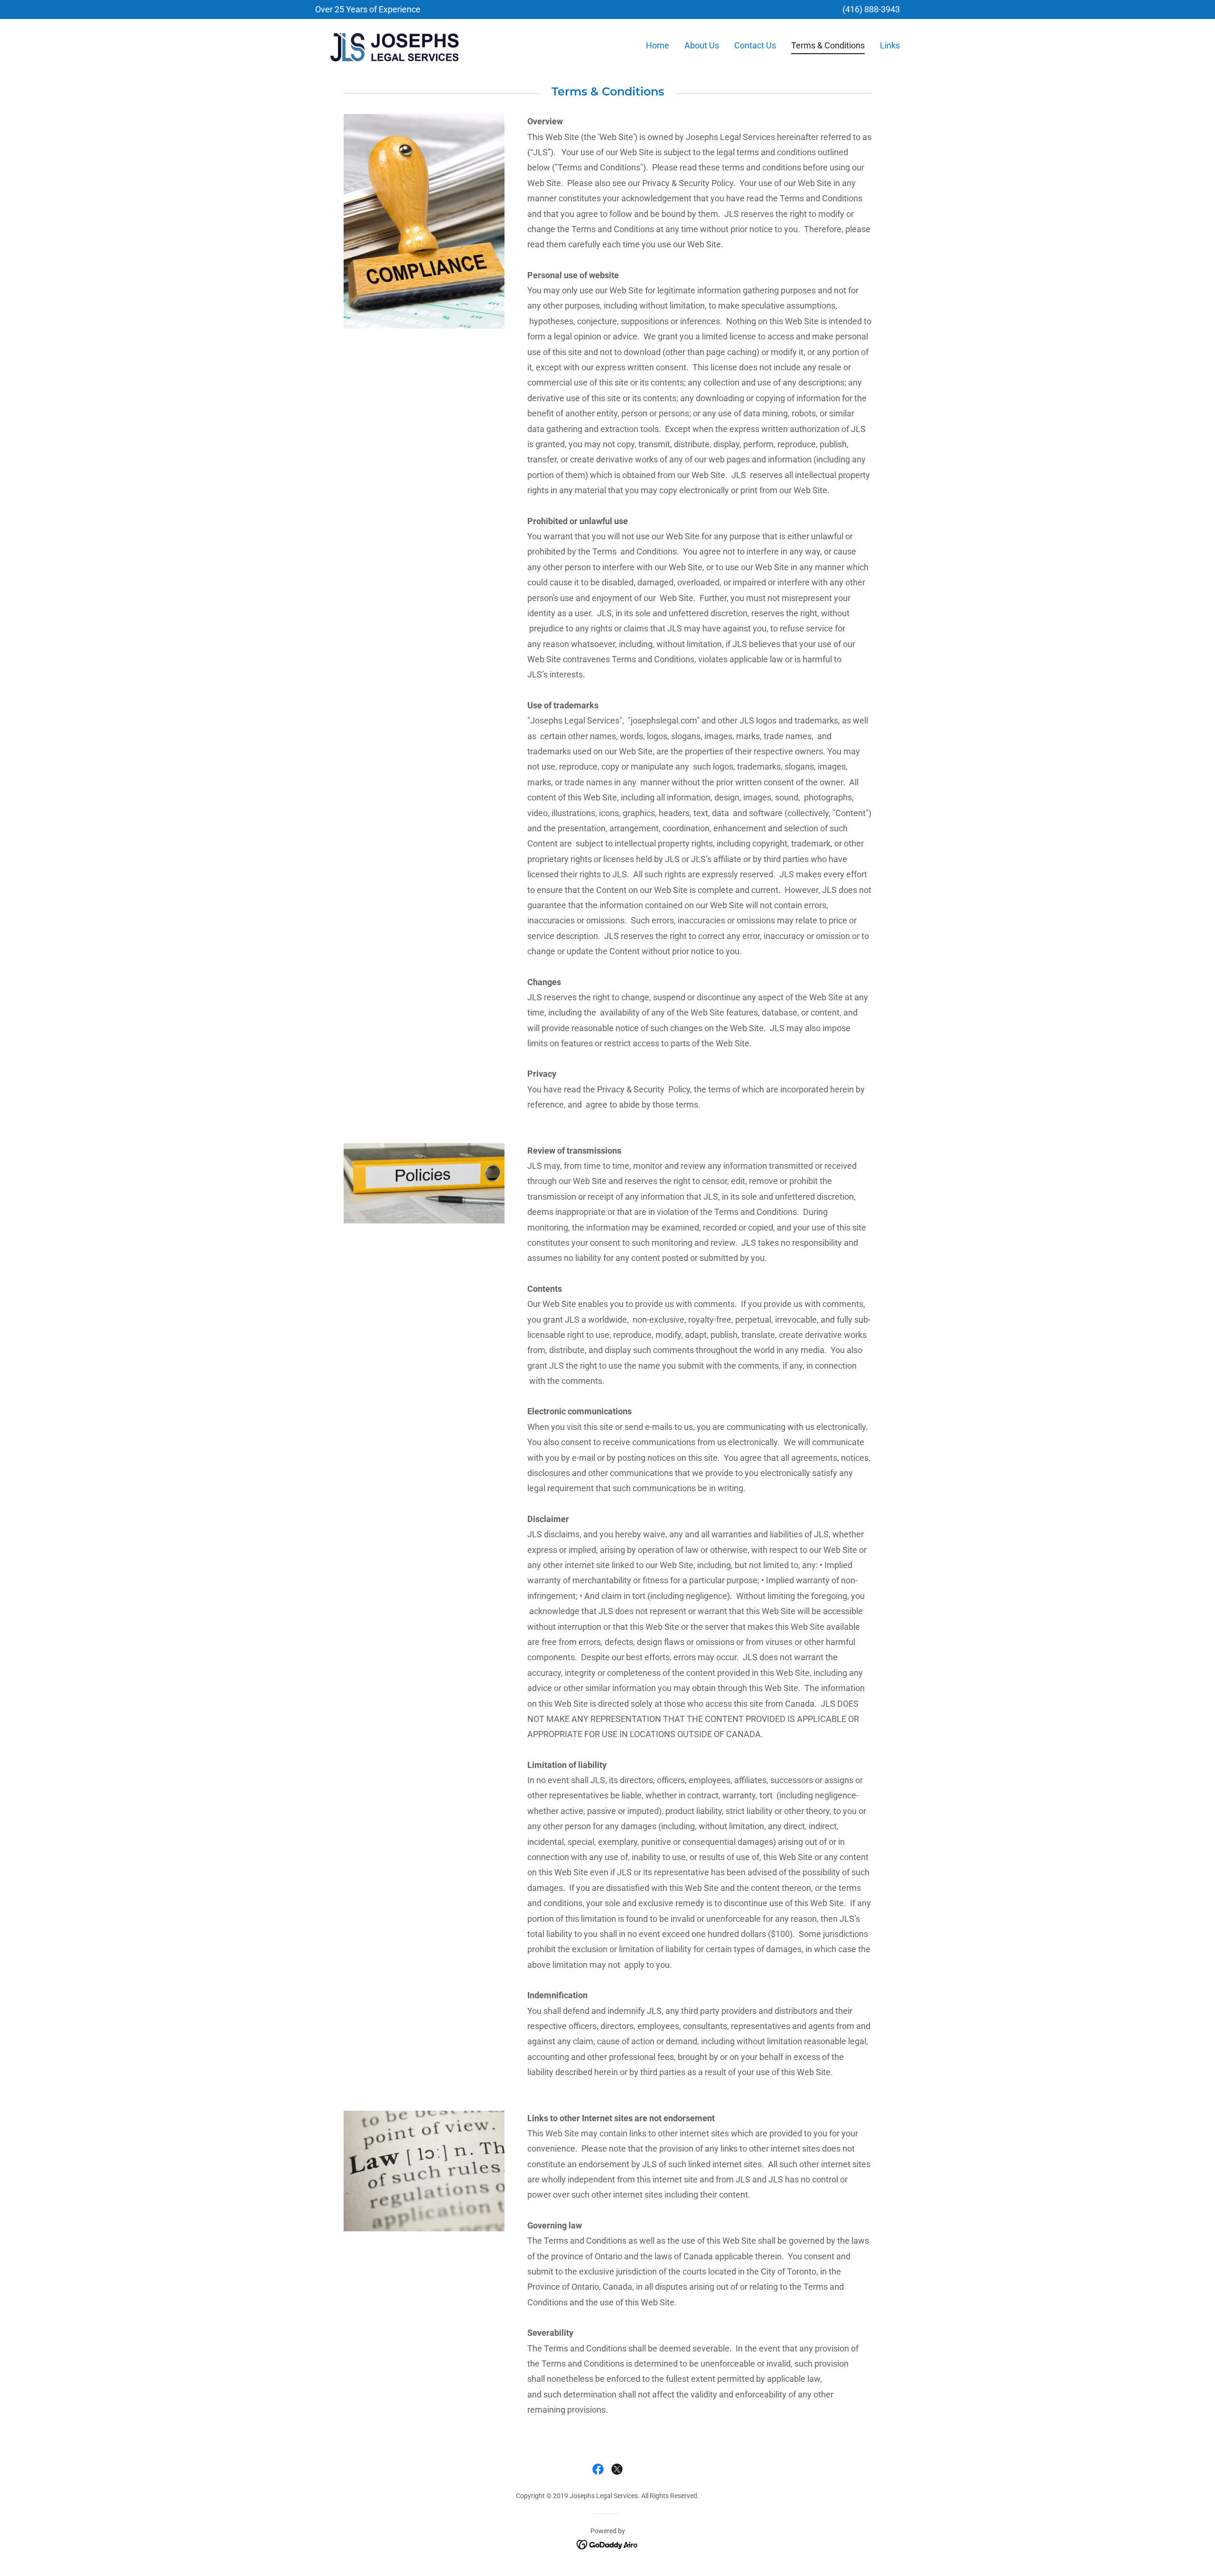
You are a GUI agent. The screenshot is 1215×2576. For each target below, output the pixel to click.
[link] (394, 44)
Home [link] (658, 45)
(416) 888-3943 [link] (871, 9)
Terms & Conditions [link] (828, 45)
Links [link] (890, 45)
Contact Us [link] (755, 45)
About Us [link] (702, 45)
